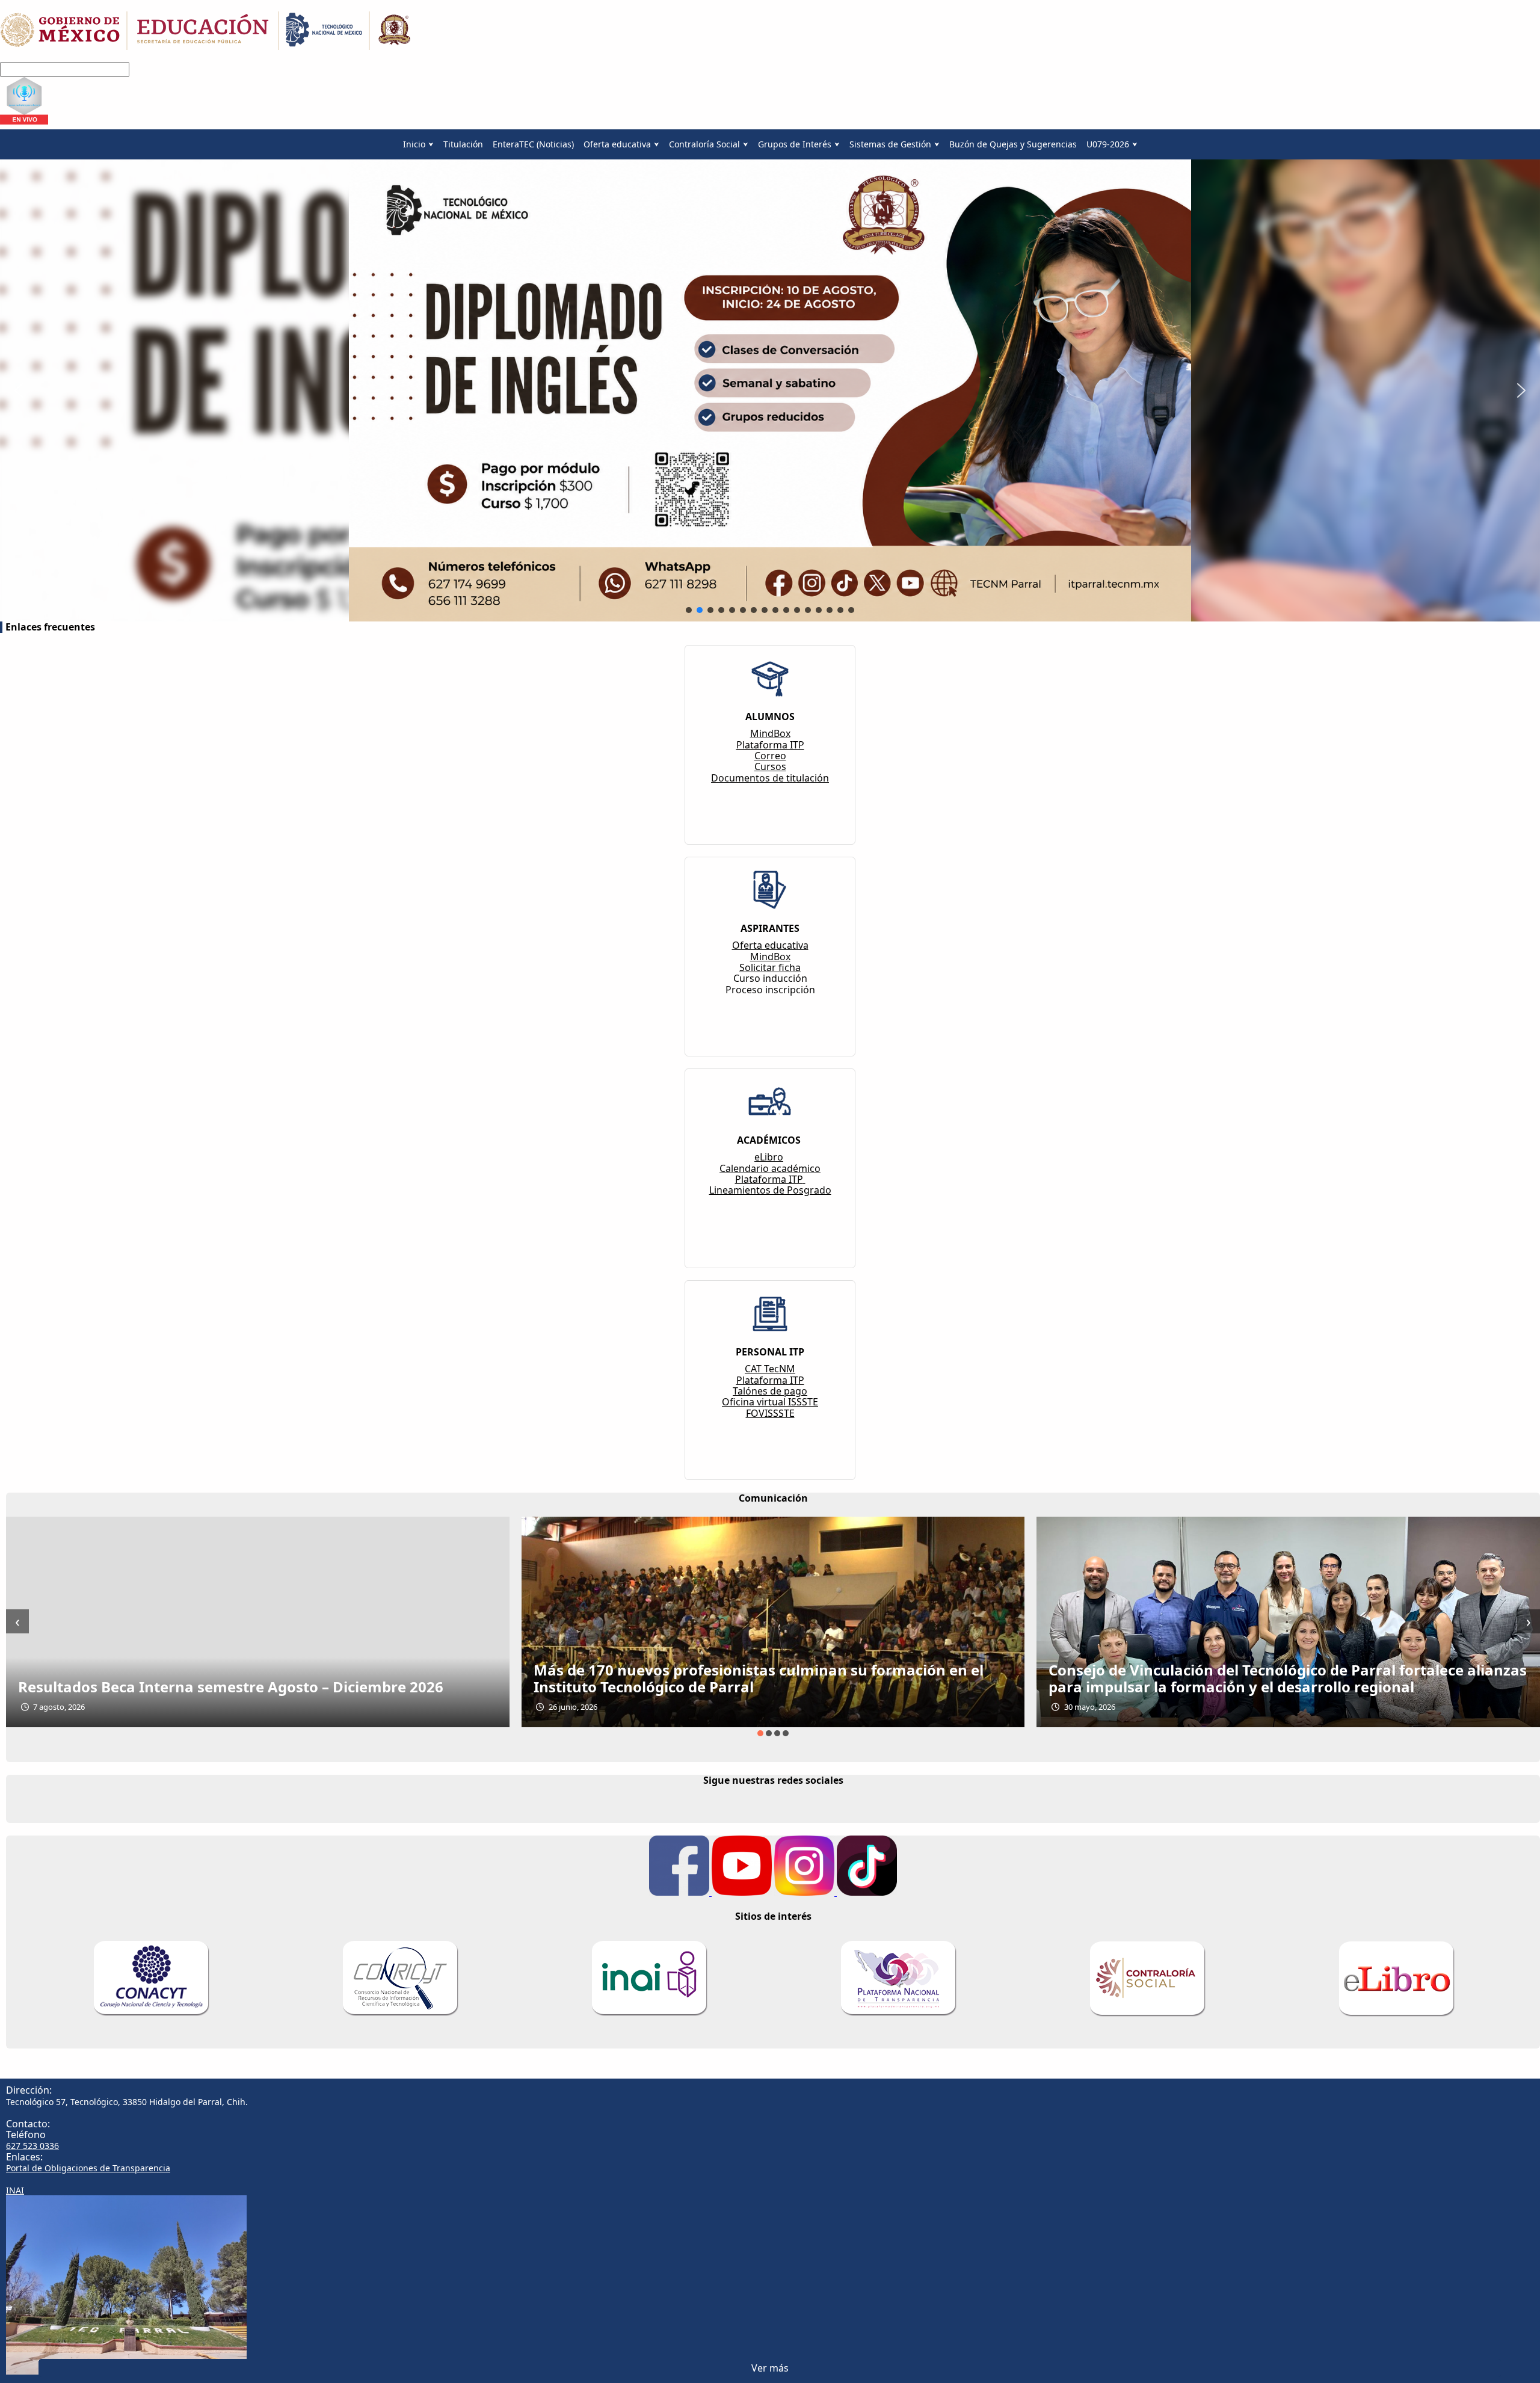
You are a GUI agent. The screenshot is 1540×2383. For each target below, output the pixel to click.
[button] (19, 390)
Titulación (463, 144)
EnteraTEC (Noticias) (533, 144)
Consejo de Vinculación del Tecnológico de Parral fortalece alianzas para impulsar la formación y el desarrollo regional (773, 1678)
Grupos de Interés (795, 144)
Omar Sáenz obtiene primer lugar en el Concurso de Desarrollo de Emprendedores (1284, 1678)
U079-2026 (1108, 144)
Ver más (770, 2368)
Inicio (414, 144)
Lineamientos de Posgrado (770, 1190)
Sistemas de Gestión (890, 144)
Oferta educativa (617, 144)
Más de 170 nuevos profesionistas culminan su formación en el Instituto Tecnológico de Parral (244, 1678)
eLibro (769, 1157)
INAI (15, 2190)
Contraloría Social (704, 144)
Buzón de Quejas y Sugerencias (1013, 144)
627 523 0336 (32, 2146)
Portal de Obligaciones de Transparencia (88, 2168)
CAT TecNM (770, 1369)
